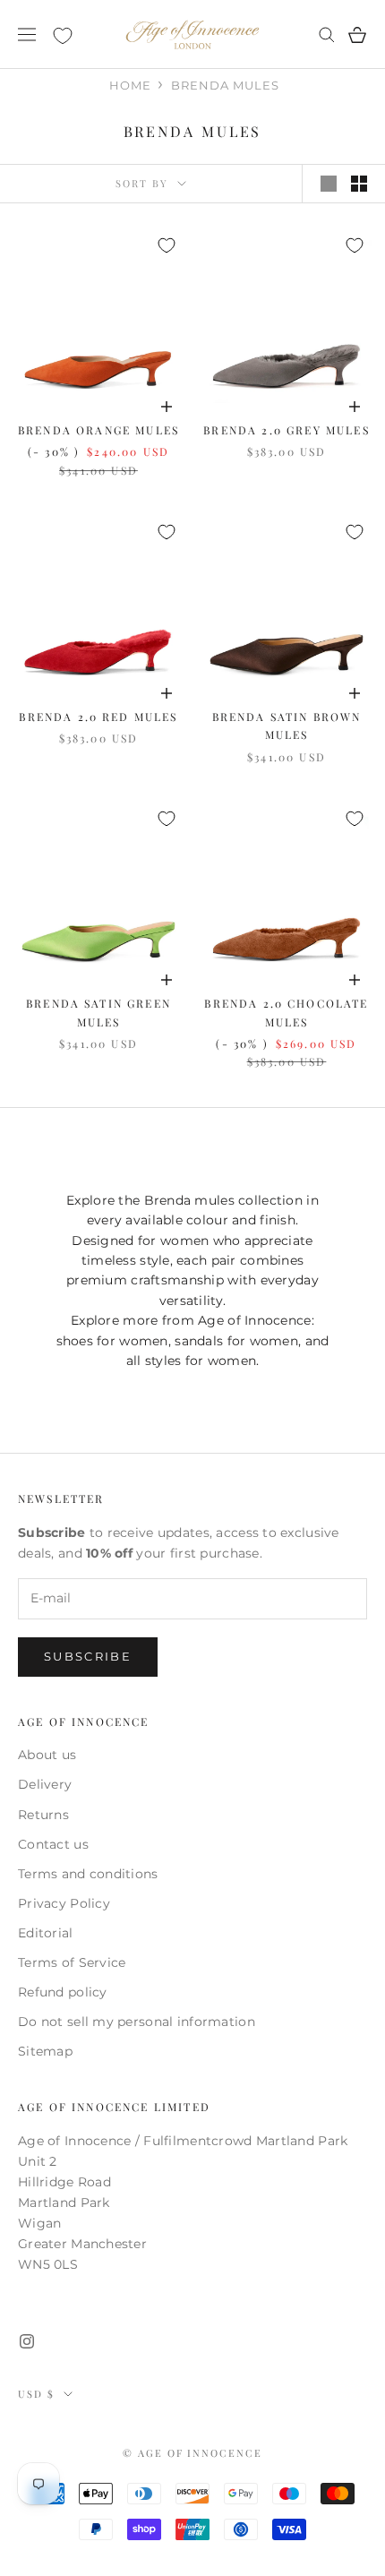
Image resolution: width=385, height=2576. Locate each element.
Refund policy (63, 1992)
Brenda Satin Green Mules (98, 1012)
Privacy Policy (64, 1903)
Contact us (53, 1844)
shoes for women (112, 1341)
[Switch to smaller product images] (359, 184)
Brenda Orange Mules (98, 430)
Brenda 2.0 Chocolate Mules (286, 1012)
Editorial (46, 1933)
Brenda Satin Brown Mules (287, 726)
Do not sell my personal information (137, 2022)
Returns (43, 1815)
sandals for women (236, 1341)
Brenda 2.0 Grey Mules (286, 430)
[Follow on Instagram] (27, 2341)
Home (130, 85)
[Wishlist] (63, 36)
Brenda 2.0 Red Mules (98, 717)
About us (47, 1755)
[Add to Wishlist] (167, 245)
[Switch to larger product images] (329, 184)
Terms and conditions (88, 1874)
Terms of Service (72, 1962)
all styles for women (192, 1361)
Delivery (45, 1784)
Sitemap (45, 2051)
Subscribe (88, 1656)
